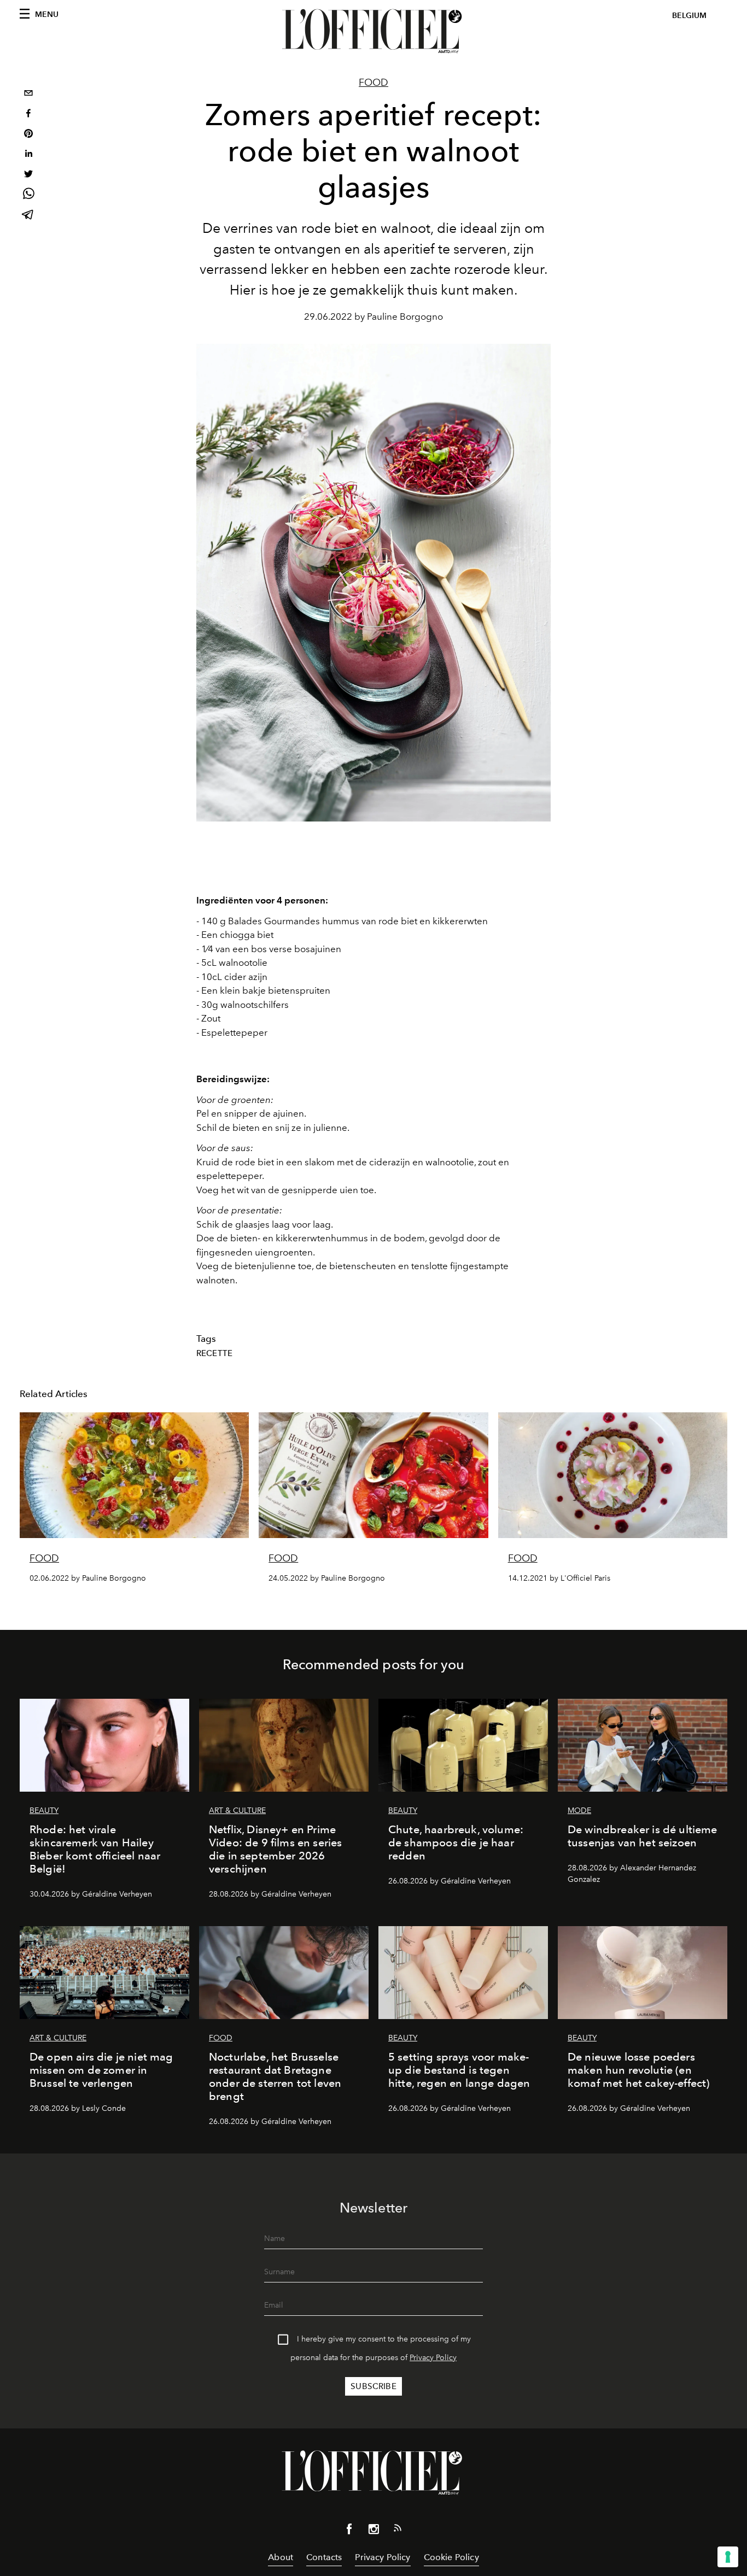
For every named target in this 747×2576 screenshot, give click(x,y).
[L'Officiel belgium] (373, 31)
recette (214, 1353)
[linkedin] (28, 155)
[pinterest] (28, 135)
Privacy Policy (433, 2358)
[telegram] (28, 216)
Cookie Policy (451, 2557)
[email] (28, 94)
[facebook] (28, 115)
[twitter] (28, 175)
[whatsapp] (28, 195)
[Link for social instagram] (373, 2531)
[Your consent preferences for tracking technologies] (728, 2557)
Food (373, 83)
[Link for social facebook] (349, 2531)
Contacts (324, 2557)
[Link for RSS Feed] (398, 2530)
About (281, 2557)
